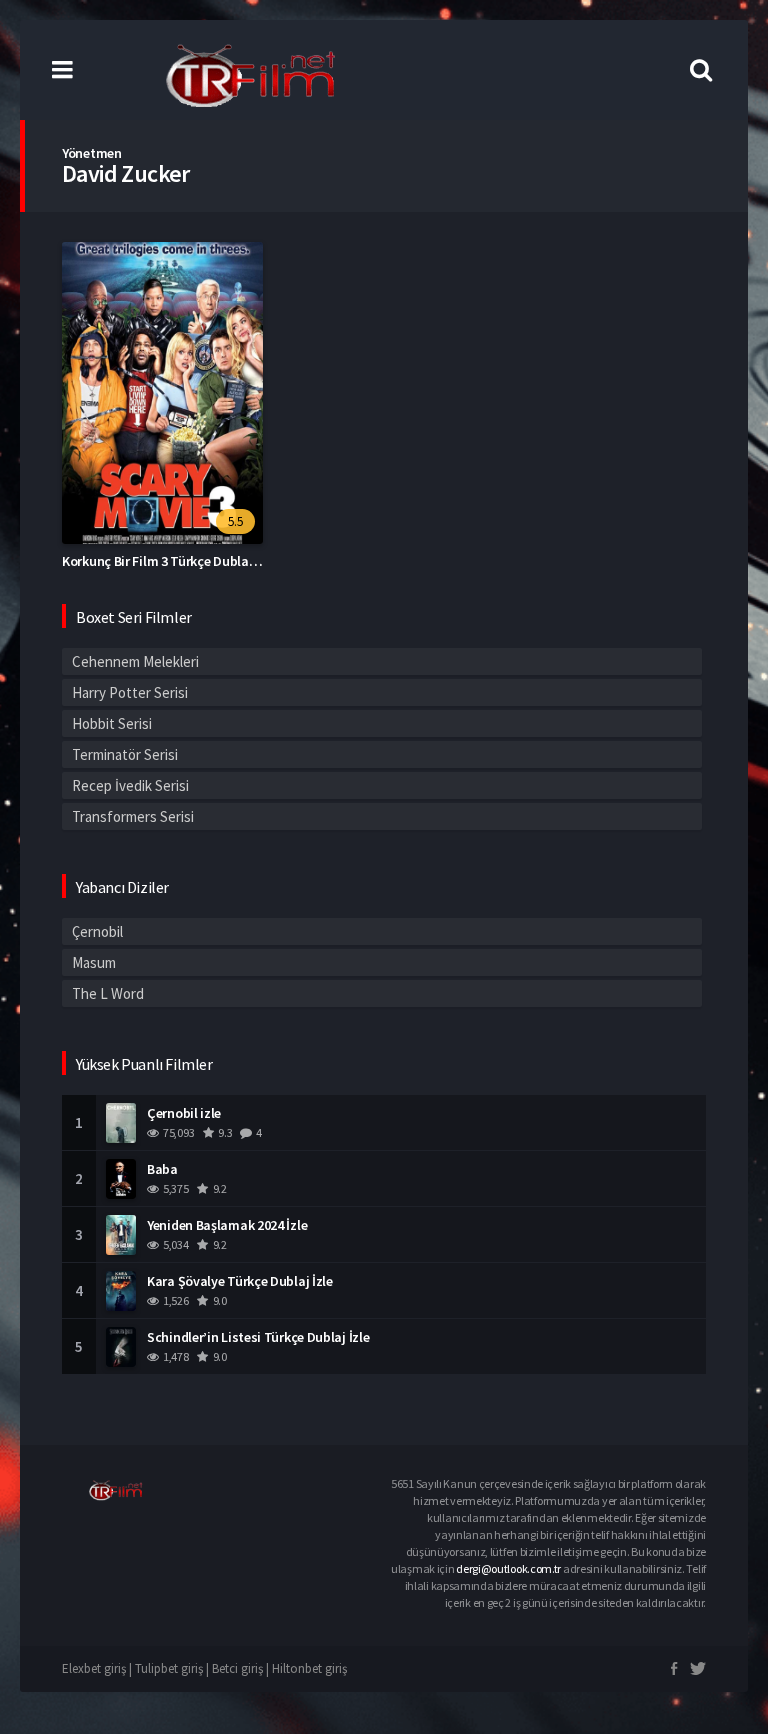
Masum (94, 962)
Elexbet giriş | (98, 1668)
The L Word (108, 993)
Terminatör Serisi (125, 754)
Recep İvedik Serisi (130, 785)
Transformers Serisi (133, 816)
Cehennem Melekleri (135, 661)
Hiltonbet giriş (309, 1668)
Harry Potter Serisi (130, 692)
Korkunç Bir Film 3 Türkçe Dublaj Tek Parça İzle (199, 561)
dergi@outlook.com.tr (508, 1568)
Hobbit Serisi (112, 723)
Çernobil (97, 931)
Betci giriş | (242, 1668)
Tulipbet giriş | (173, 1668)
